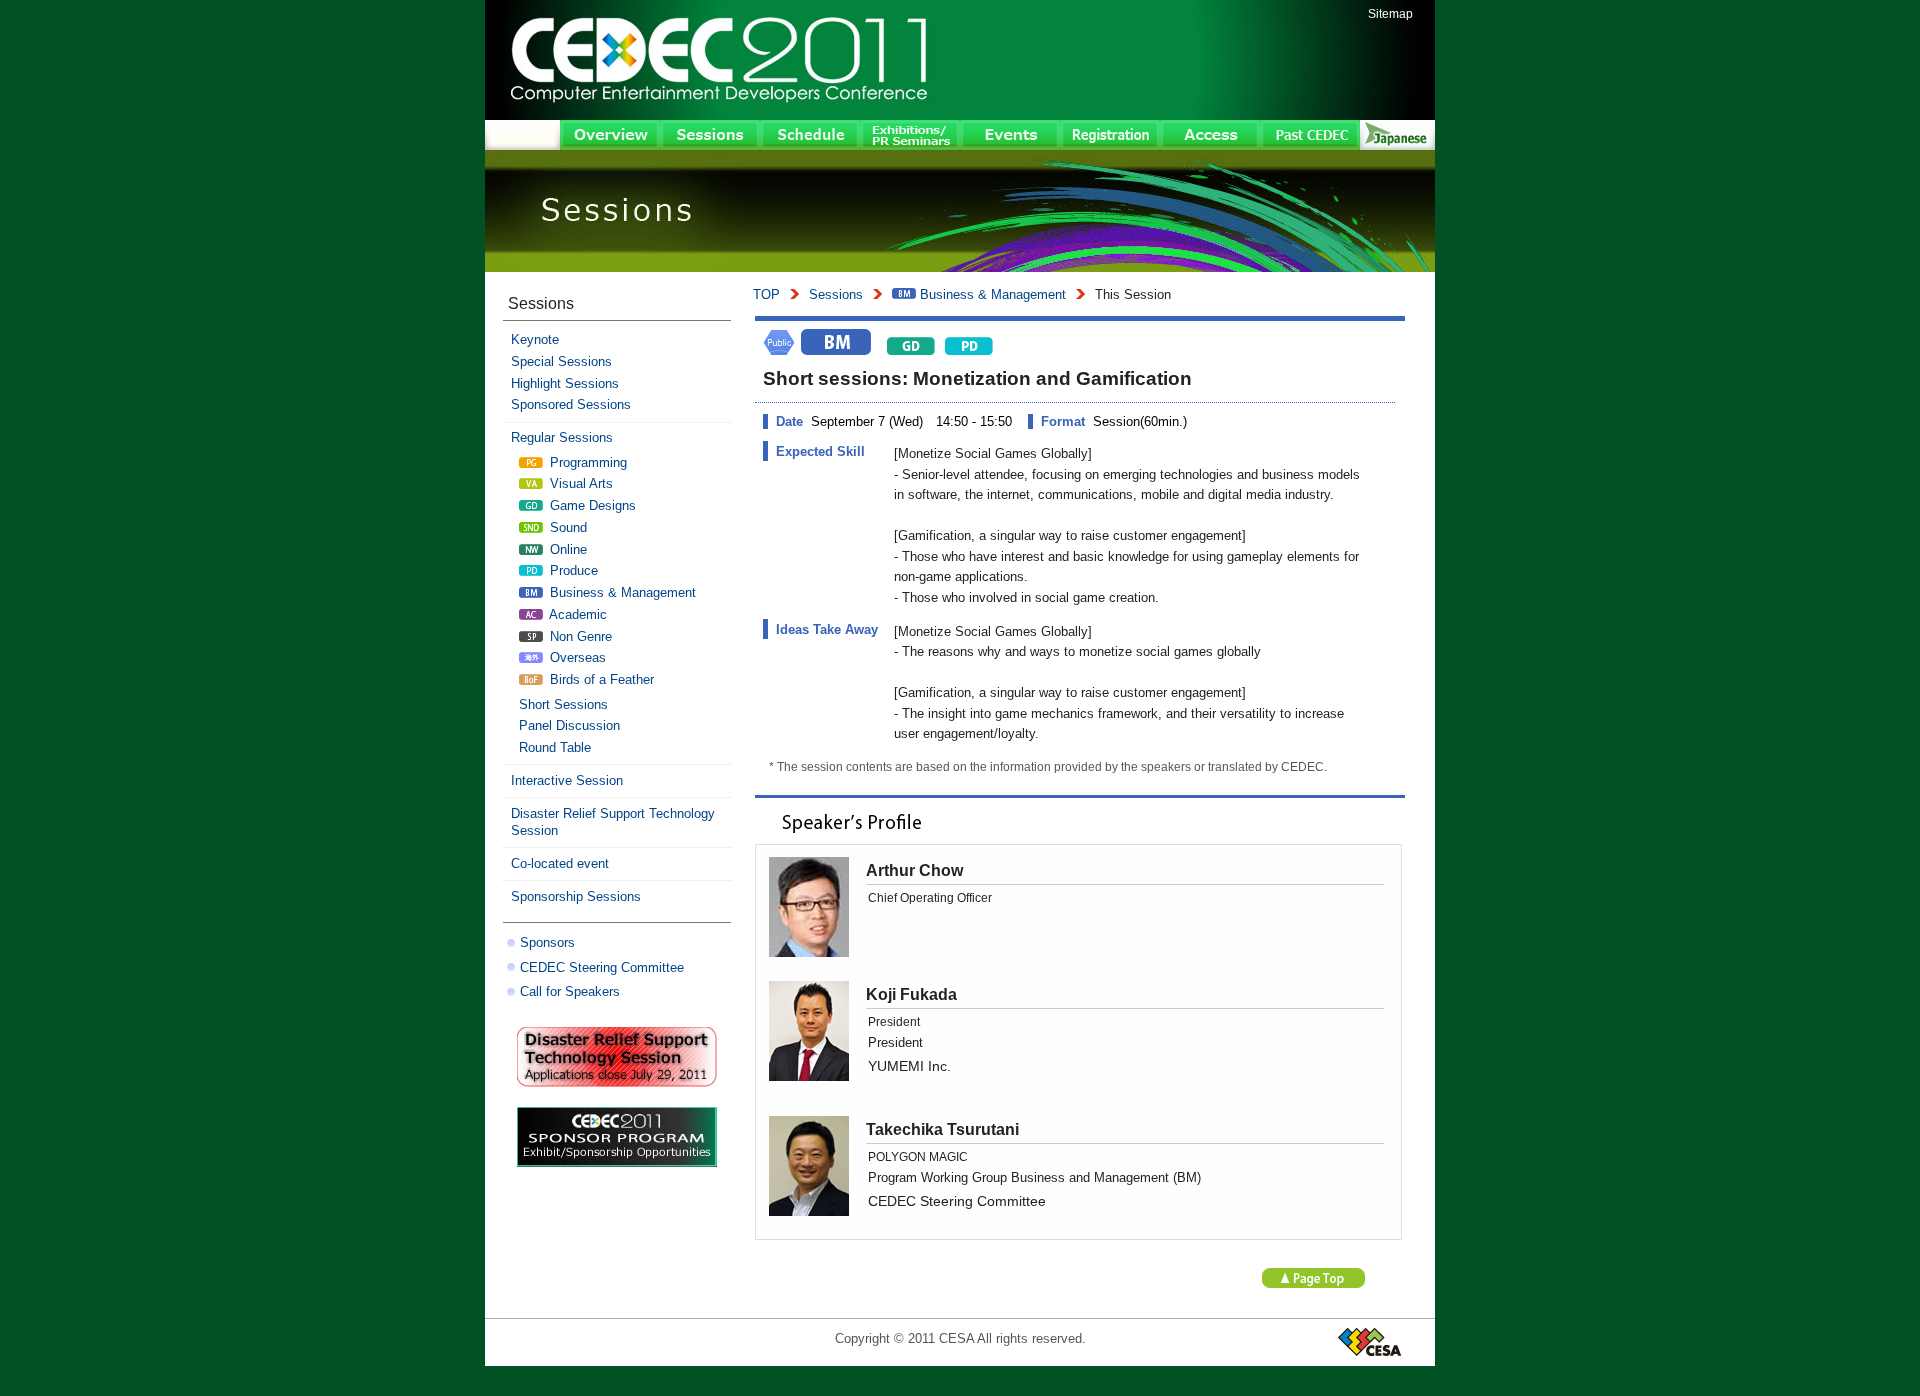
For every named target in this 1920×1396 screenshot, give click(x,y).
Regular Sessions (562, 437)
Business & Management (991, 294)
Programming (586, 462)
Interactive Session (567, 780)
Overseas (576, 657)
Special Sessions (561, 361)
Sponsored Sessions (571, 404)
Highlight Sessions (565, 383)
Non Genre (579, 636)
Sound (566, 527)
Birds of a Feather (600, 679)
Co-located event (560, 863)
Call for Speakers (570, 991)
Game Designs (591, 505)
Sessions (836, 294)
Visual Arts (579, 483)
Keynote (535, 339)
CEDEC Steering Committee (602, 967)
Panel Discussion (569, 725)
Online (566, 549)
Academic (576, 614)
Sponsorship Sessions (576, 896)
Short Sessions (563, 704)
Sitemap (1390, 14)
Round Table (555, 747)
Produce (572, 570)
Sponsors (547, 942)
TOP (766, 294)
